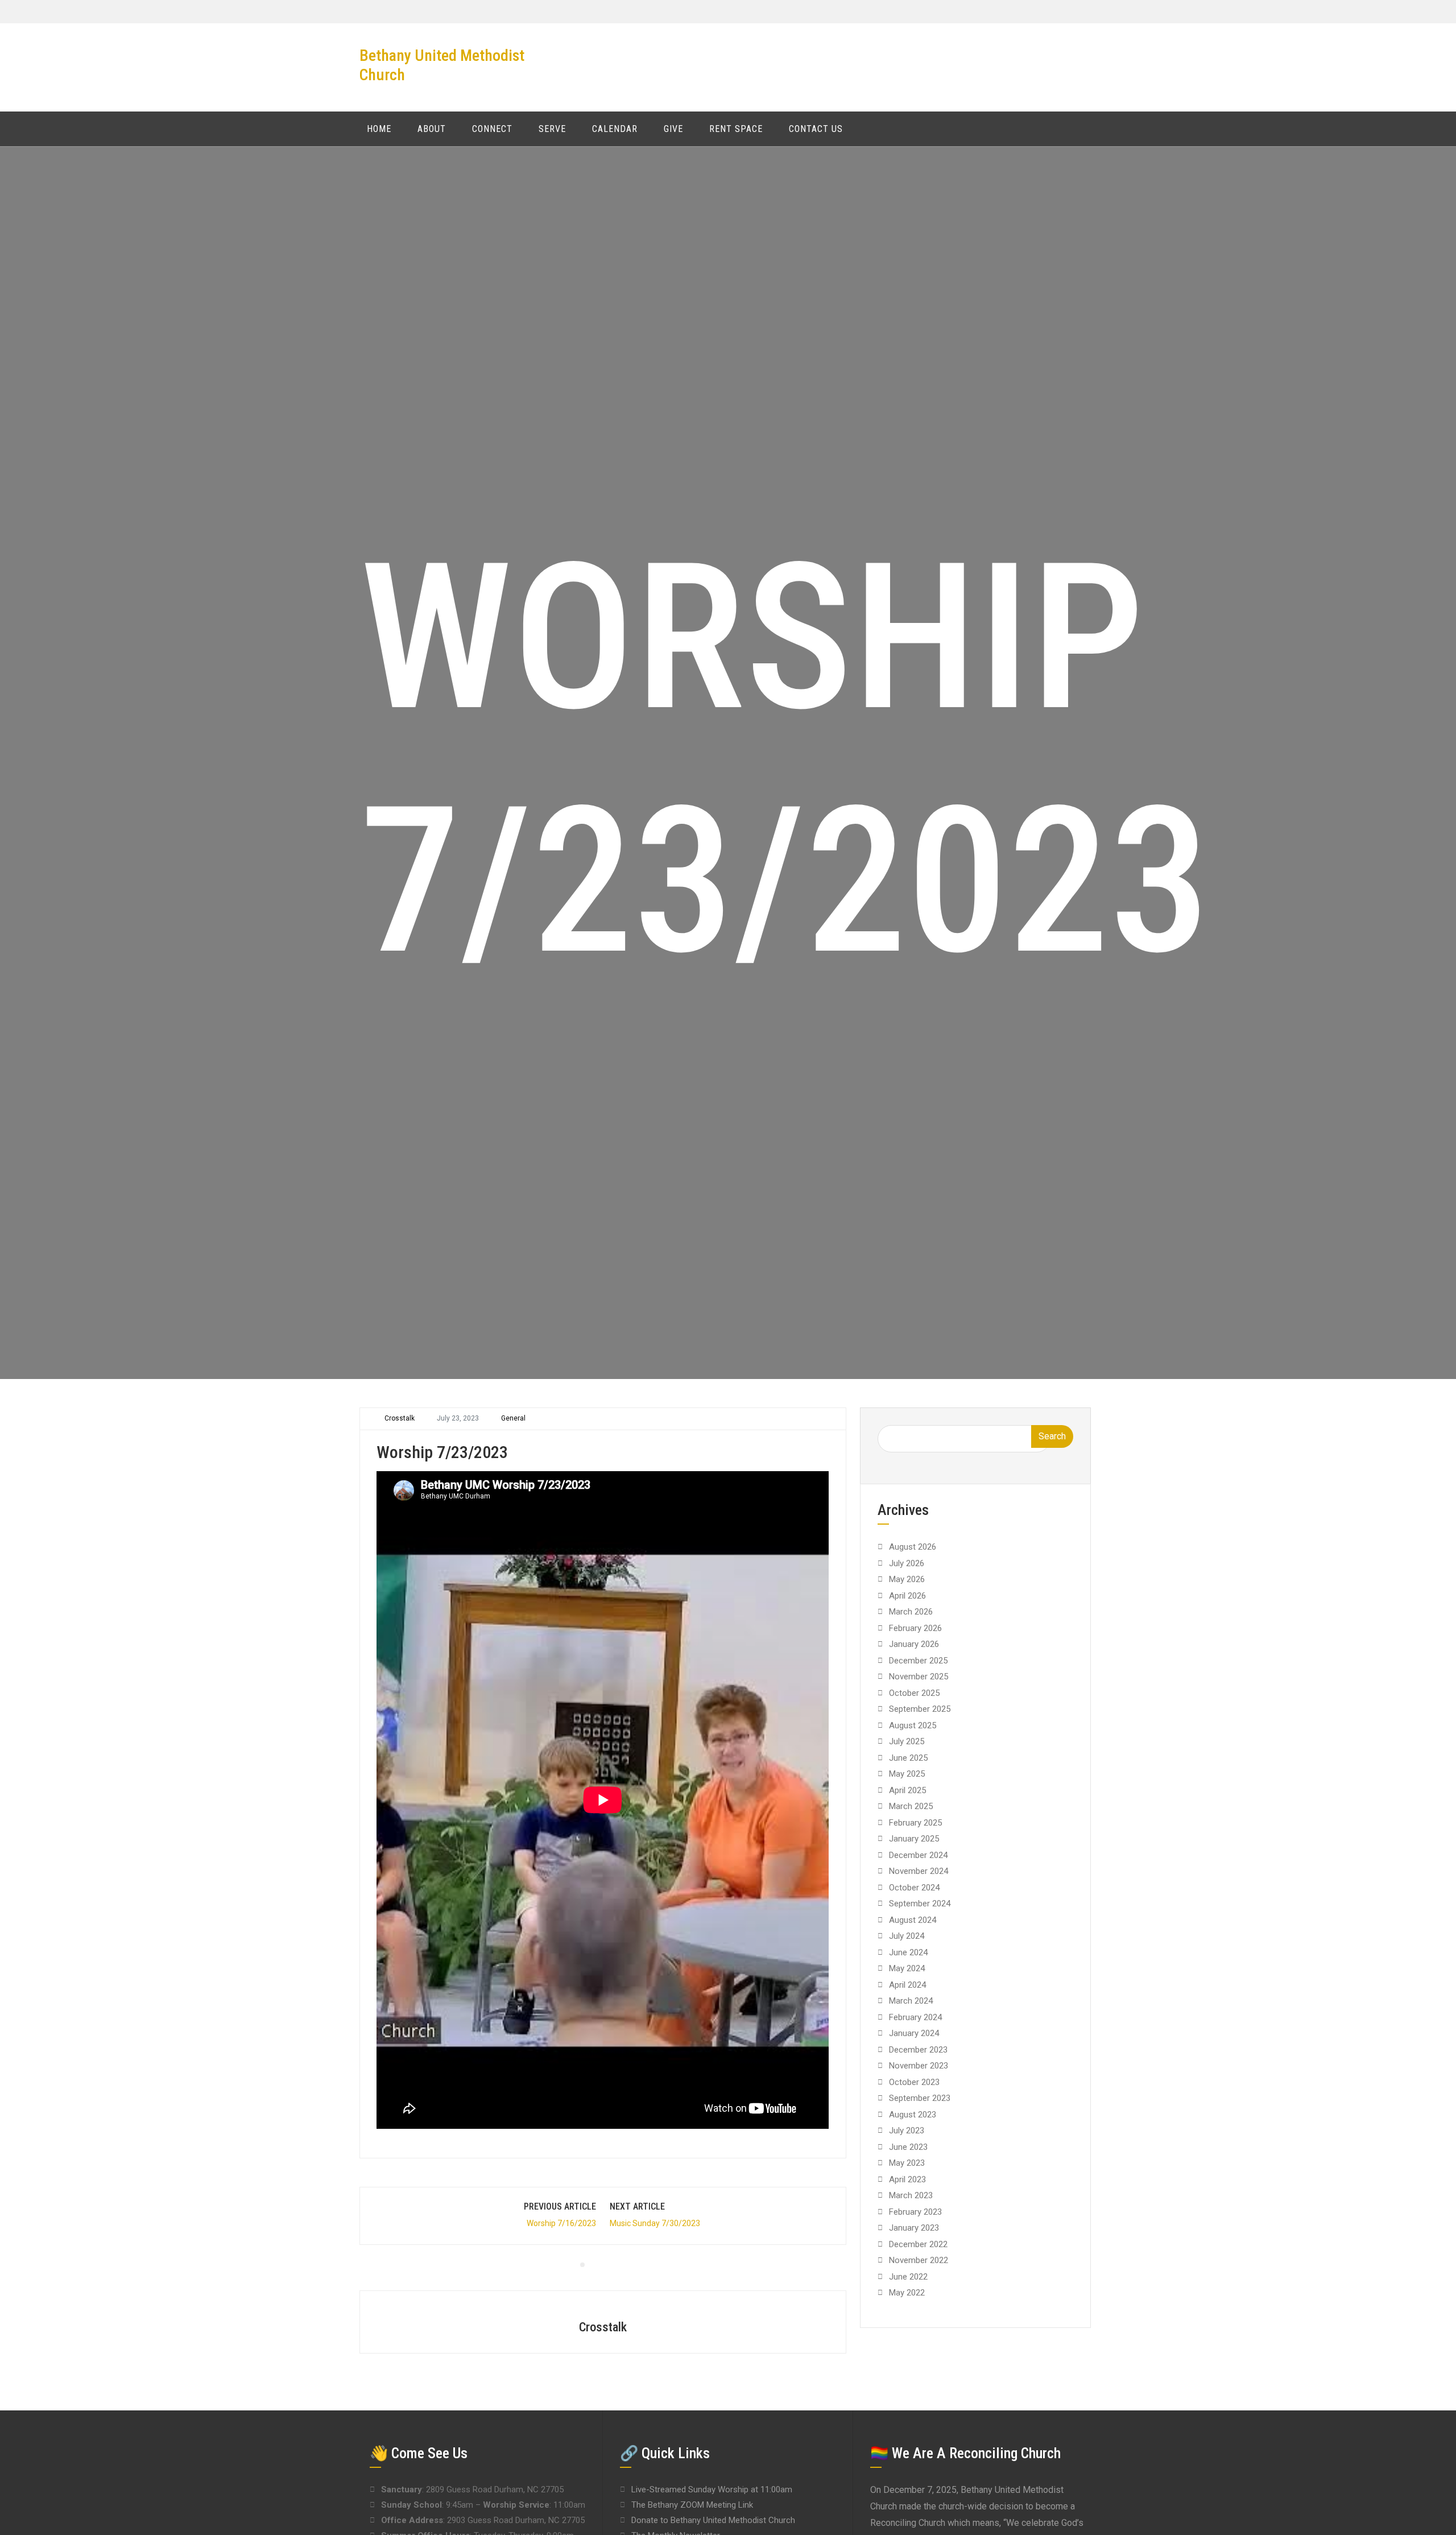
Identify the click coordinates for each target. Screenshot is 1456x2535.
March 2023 (911, 2195)
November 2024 (919, 1871)
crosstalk (400, 1418)
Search (1052, 1436)
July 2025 (907, 1741)
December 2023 (918, 2050)
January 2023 (914, 2228)
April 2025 (907, 1790)
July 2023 (907, 2131)
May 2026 (907, 1579)
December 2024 (918, 1855)
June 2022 (908, 2277)
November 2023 (919, 2066)
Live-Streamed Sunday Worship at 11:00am (712, 2489)
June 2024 (908, 1952)
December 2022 (918, 2244)
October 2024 (914, 1888)
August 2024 (913, 1920)
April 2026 (907, 1596)
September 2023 (920, 2098)
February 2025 (915, 1823)
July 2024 (907, 1936)
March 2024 (911, 2001)
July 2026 (907, 1563)
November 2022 (919, 2260)
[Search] (1087, 128)
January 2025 (914, 1839)
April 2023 (907, 2179)
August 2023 (913, 2115)
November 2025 (919, 1677)
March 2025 (911, 1806)
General (513, 1418)
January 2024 (914, 2033)
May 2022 (907, 2293)
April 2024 (907, 1985)
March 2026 (911, 1612)
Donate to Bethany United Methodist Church (713, 2520)
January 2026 (914, 1644)
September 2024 (920, 1904)
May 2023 (907, 2163)
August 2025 (913, 1725)
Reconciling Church (908, 2523)
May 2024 (907, 1968)
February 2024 (915, 2017)
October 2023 (914, 2082)
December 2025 (918, 1661)
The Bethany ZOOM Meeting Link (692, 2505)
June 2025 (908, 1758)
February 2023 (915, 2212)
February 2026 (915, 1628)
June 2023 (908, 2147)
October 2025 (914, 1693)
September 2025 (920, 1709)
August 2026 (913, 1547)
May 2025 (907, 1774)
